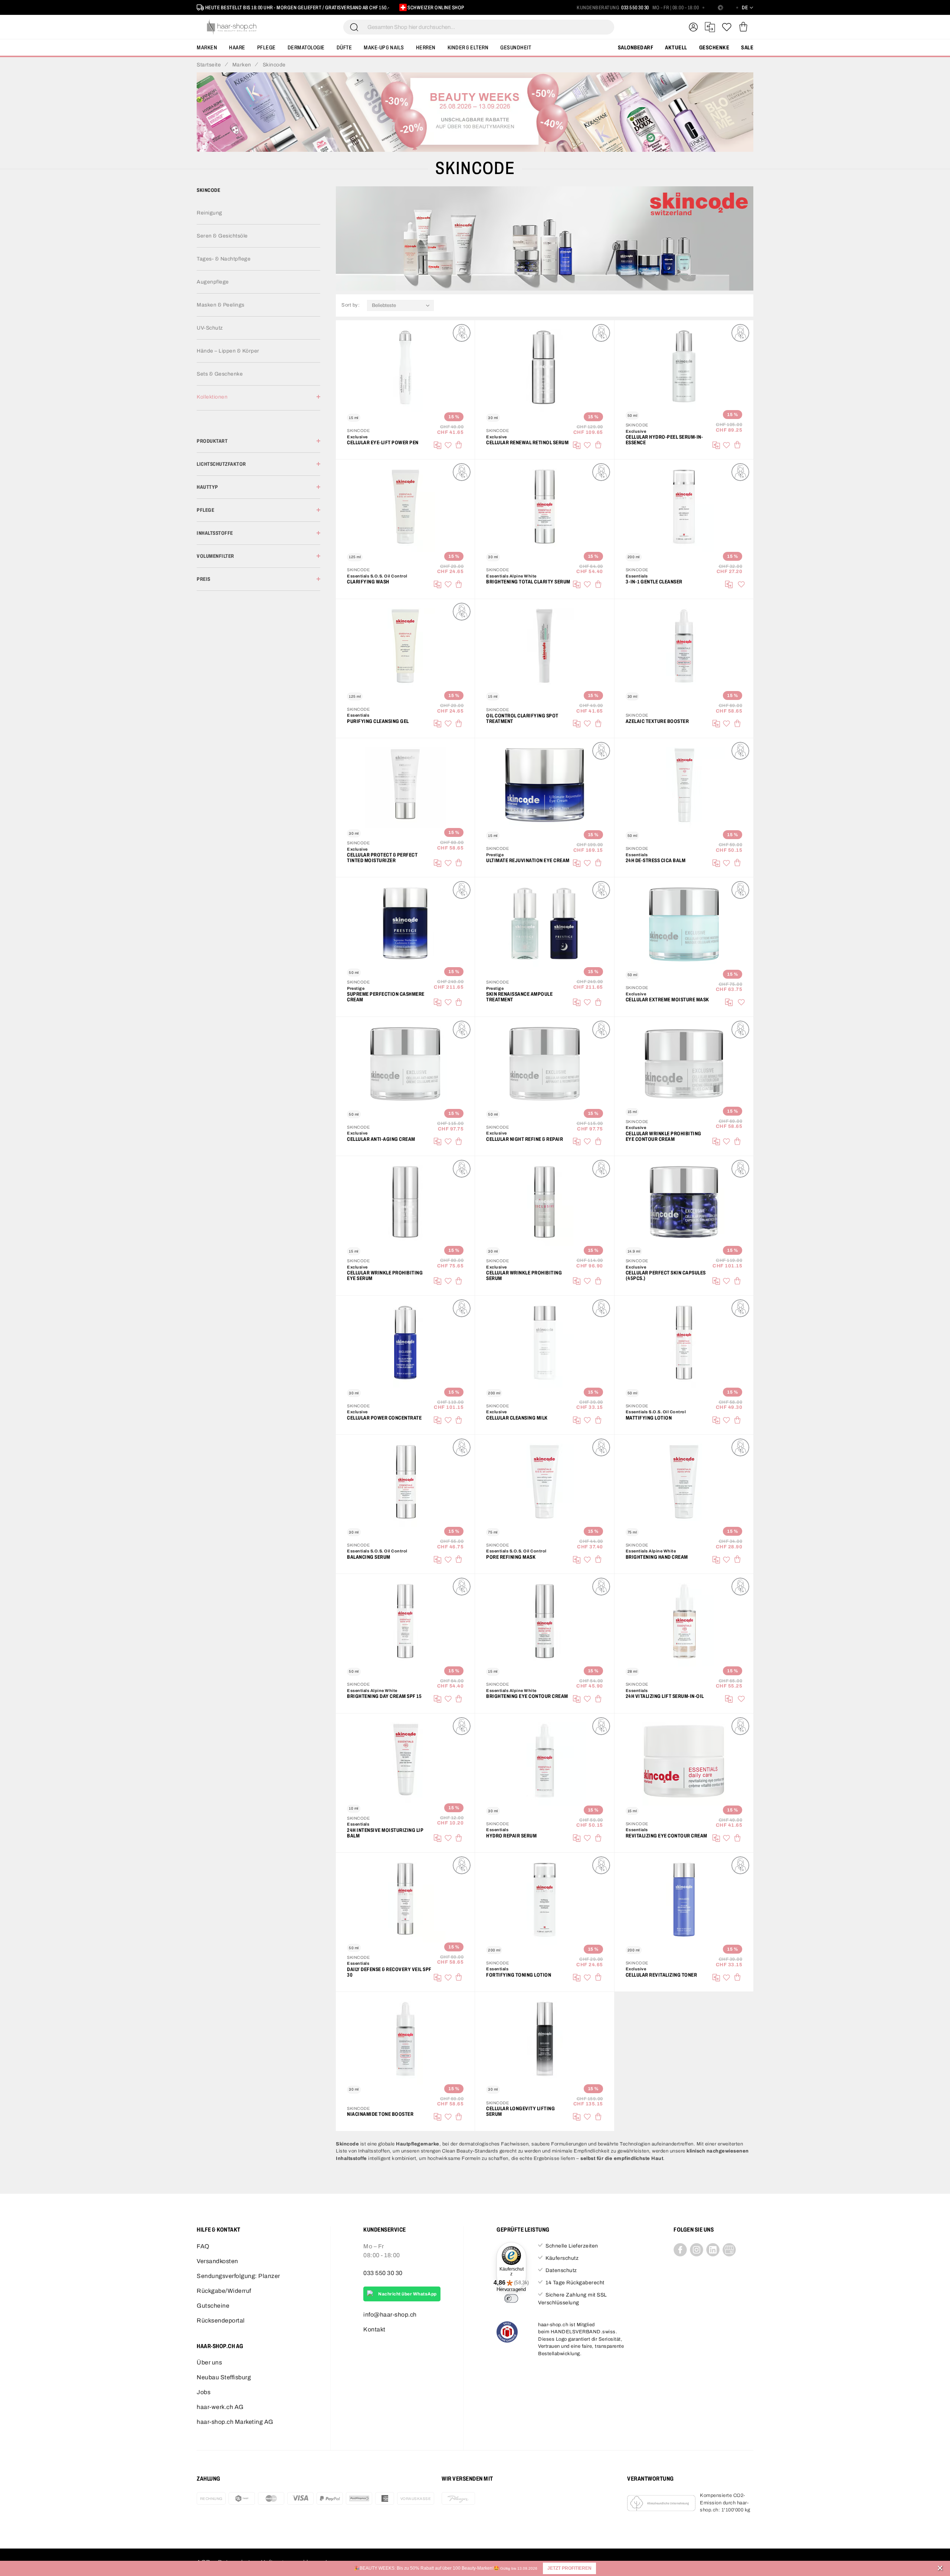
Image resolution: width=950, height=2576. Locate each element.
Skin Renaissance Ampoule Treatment (519, 997)
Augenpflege (213, 282)
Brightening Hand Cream (657, 1557)
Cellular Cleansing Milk (517, 1418)
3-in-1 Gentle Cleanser (654, 582)
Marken (207, 48)
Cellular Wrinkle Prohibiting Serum (524, 1276)
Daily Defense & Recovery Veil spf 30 (389, 1972)
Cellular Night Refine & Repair (525, 1139)
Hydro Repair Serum (511, 1836)
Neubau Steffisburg (224, 2377)
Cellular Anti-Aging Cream (381, 1139)
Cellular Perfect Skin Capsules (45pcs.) (666, 1276)
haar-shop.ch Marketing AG (235, 2422)
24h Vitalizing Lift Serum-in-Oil (665, 1696)
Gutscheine (213, 2306)
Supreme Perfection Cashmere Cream (386, 997)
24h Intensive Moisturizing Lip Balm (385, 1833)
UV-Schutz (210, 328)
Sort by (350, 305)
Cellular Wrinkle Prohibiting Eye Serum (385, 1276)
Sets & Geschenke (220, 374)
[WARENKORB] (743, 27)
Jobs (204, 2392)
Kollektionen (212, 397)
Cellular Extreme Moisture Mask (667, 1000)
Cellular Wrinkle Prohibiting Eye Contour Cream (664, 1136)
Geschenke (714, 48)
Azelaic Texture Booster (657, 721)
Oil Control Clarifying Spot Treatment (522, 719)
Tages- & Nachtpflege (224, 259)
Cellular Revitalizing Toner (661, 1975)
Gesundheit (516, 48)
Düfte (344, 48)
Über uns (209, 2362)
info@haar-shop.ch (390, 2315)
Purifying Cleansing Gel (378, 721)
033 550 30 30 (635, 8)
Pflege (266, 48)
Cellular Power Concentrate (384, 1418)
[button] (569, 2568)
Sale (747, 48)
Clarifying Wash (368, 582)
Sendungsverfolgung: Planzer (238, 2276)
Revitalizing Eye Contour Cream (666, 1836)
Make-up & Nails (384, 48)
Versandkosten (217, 2261)
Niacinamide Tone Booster (380, 2114)
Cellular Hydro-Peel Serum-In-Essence (664, 440)
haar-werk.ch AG (220, 2407)
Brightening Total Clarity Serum (528, 582)
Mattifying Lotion (649, 1418)
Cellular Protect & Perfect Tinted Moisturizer (382, 858)
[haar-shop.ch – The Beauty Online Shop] (232, 27)
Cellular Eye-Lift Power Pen (383, 443)
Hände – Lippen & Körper (228, 351)
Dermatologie (306, 48)
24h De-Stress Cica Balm (656, 860)
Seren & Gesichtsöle (222, 236)
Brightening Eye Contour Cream (527, 1696)
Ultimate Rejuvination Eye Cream (528, 860)
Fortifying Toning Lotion (519, 1975)
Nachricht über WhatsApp (407, 2294)
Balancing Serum (369, 1557)
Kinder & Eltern (468, 48)
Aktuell (676, 48)
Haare (237, 48)
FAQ (203, 2246)
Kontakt (374, 2329)
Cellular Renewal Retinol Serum (527, 443)
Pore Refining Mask (511, 1557)
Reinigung (209, 213)
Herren (426, 48)
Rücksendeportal (221, 2320)
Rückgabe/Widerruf (224, 2291)
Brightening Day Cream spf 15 (384, 1696)
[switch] (511, 2298)
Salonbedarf (636, 48)
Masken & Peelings (221, 305)
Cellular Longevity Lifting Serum (520, 2111)
